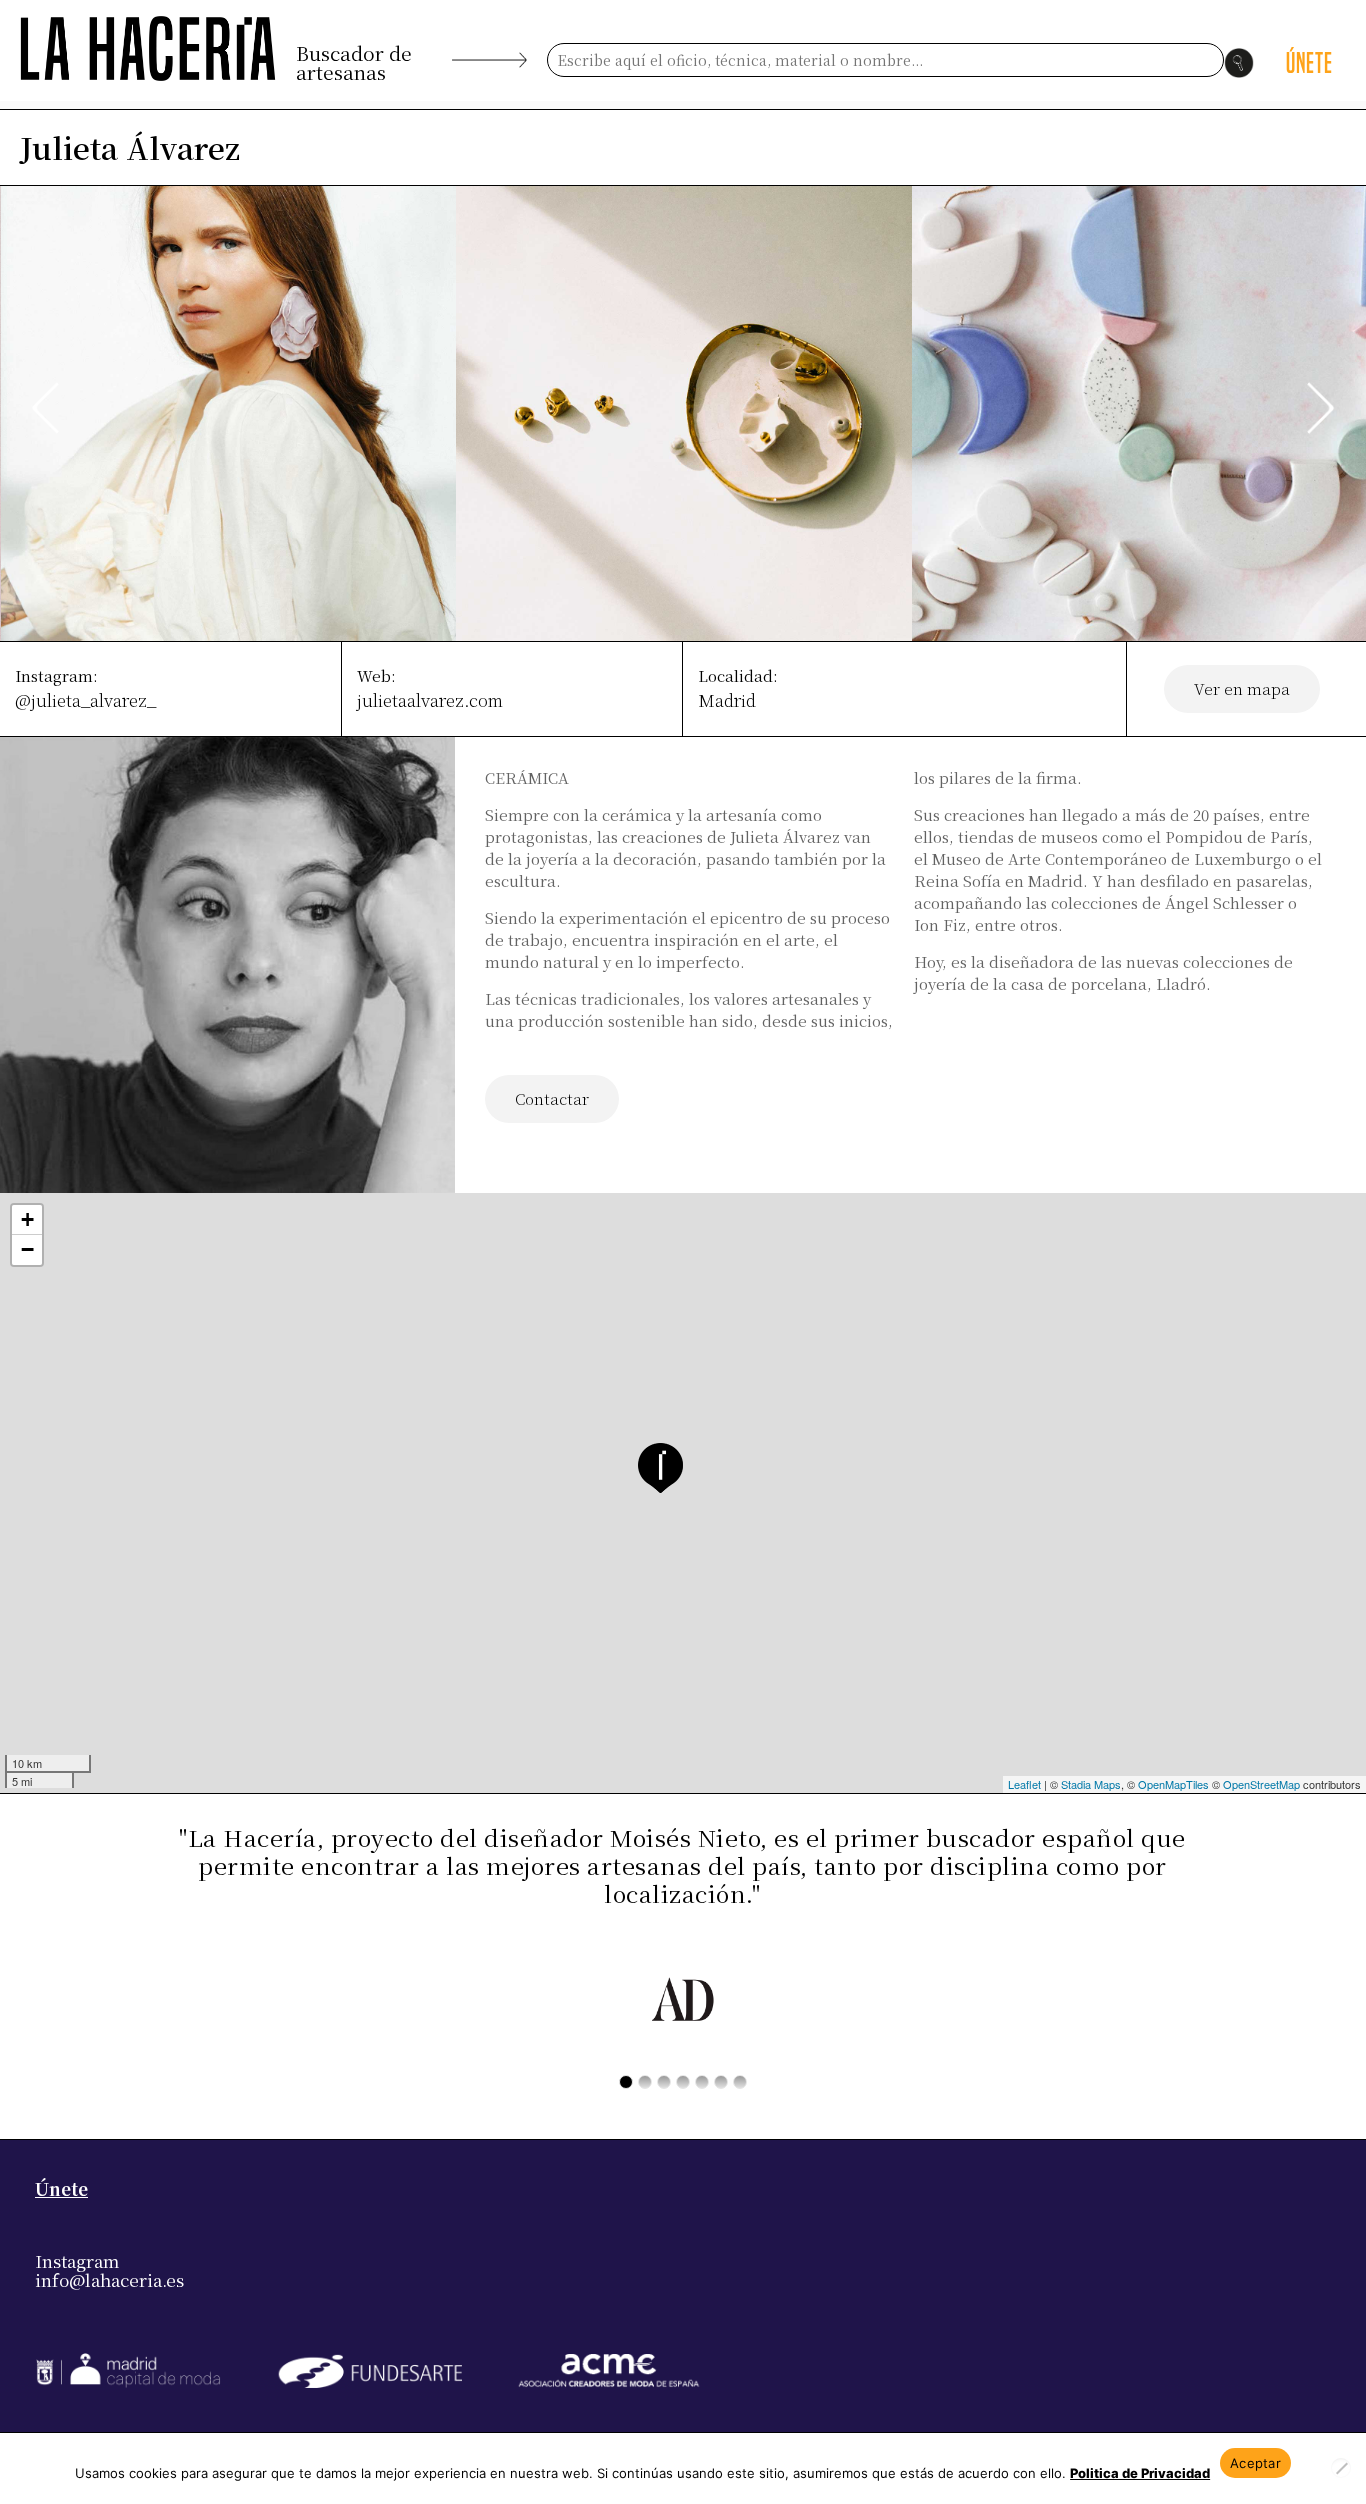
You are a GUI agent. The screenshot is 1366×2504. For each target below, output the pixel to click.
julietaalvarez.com (430, 699)
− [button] (27, 1249)
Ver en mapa (1242, 688)
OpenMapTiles (1173, 1784)
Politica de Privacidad (1140, 2473)
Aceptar (1255, 2463)
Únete (61, 2188)
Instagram (77, 2260)
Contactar (552, 1098)
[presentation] (46, 408)
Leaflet (1024, 1784)
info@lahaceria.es (109, 2279)
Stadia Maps (1091, 1784)
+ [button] (27, 1219)
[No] (1341, 2468)
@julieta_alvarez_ (85, 699)
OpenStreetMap (1261, 1784)
